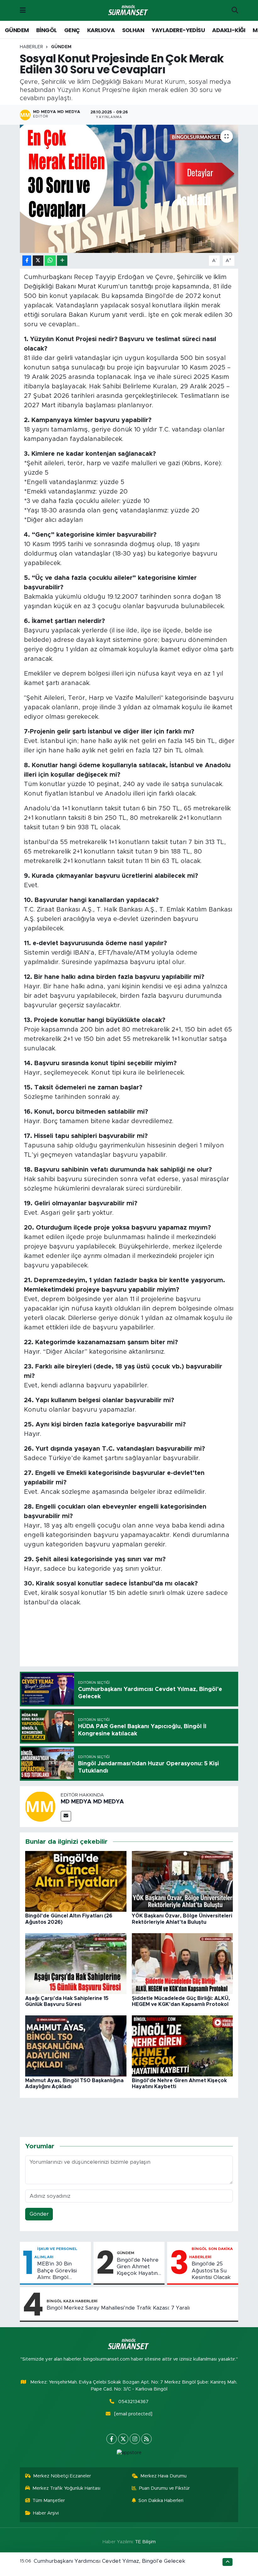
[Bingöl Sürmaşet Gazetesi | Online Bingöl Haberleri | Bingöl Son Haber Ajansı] (129, 11)
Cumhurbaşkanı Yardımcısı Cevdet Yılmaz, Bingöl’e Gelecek (109, 2561)
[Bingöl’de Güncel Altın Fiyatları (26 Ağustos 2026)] (76, 1881)
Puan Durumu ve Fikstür (164, 2488)
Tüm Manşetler (49, 2501)
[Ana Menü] (23, 10)
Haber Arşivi (46, 2513)
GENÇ (72, 30)
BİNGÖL (46, 30)
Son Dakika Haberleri (161, 2501)
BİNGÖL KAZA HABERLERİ (72, 2301)
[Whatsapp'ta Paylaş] (50, 261)
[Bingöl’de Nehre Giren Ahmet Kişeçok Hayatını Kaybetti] (182, 2045)
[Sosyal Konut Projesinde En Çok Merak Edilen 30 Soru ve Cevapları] (129, 189)
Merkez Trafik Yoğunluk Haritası (66, 2488)
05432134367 (133, 2402)
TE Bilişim (145, 2542)
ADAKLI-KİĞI (229, 30)
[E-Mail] (66, 1816)
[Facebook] (112, 2439)
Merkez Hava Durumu (163, 2476)
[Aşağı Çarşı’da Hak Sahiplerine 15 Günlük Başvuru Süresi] (76, 1963)
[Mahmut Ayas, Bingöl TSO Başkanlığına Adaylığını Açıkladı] (76, 2045)
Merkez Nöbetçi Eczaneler (62, 2476)
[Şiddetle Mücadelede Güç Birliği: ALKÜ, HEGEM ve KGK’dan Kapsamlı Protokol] (182, 1963)
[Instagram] (135, 2439)
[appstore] (129, 2453)
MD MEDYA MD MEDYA (92, 1802)
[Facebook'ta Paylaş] (27, 261)
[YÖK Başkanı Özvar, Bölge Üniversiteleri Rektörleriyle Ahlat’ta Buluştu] (182, 1881)
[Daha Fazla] (62, 261)
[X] (123, 2439)
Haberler (31, 47)
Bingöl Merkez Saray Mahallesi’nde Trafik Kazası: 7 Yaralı (118, 2308)
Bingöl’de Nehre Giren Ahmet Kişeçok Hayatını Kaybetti (138, 2267)
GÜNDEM (17, 30)
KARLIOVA (101, 30)
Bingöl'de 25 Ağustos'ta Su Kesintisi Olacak (211, 2270)
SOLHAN (133, 30)
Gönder (39, 2214)
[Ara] (235, 10)
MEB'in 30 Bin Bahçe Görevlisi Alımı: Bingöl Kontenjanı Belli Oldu (57, 2271)
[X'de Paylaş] (38, 261)
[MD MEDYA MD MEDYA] (40, 1806)
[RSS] (146, 2439)
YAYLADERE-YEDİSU (178, 30)
